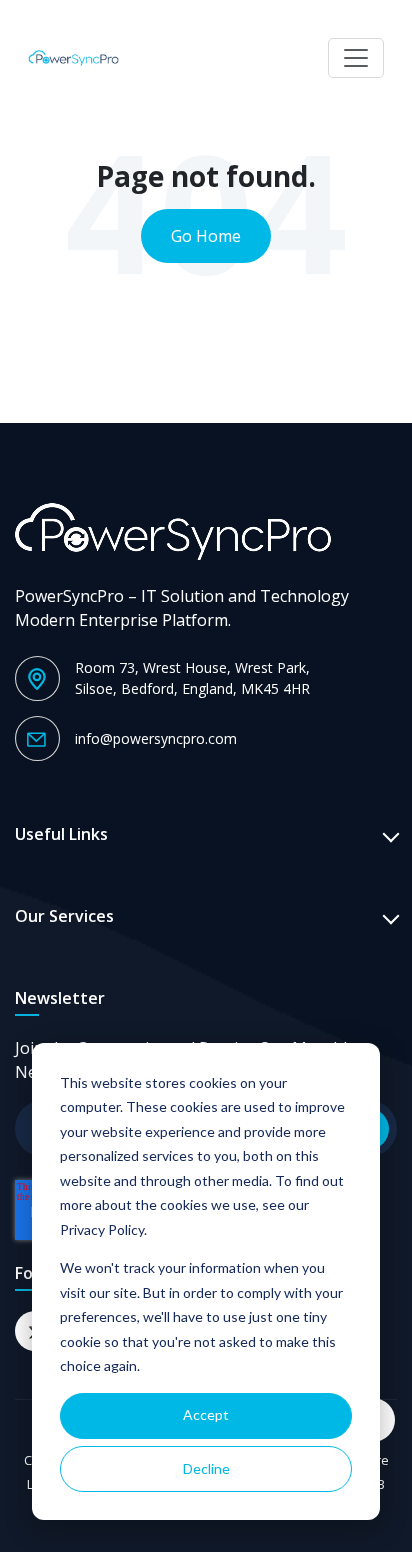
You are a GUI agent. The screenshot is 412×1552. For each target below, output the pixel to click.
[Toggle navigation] (356, 58)
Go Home (206, 236)
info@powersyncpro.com (156, 738)
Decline (206, 1468)
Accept (206, 1414)
